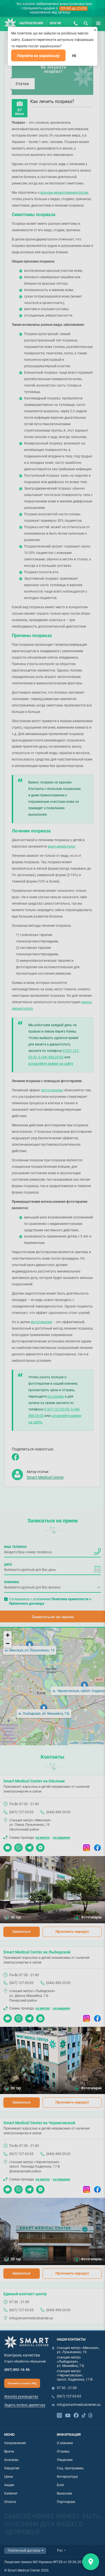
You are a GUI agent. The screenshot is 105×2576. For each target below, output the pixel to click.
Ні (74, 56)
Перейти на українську (38, 56)
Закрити (91, 2562)
